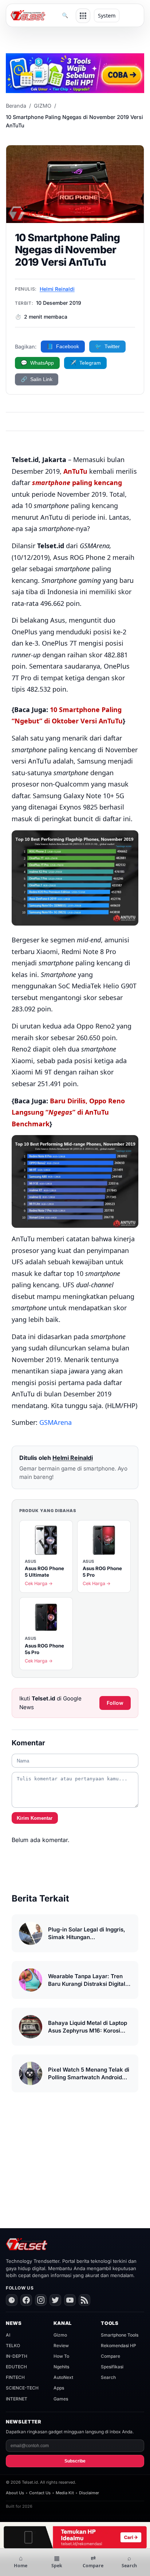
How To (61, 2356)
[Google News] (12, 2300)
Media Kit (65, 2493)
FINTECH (15, 2377)
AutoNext (63, 2377)
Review (61, 2346)
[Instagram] (41, 2300)
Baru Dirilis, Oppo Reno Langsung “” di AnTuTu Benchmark (68, 1112)
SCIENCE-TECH (22, 2388)
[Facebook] (26, 2300)
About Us (15, 2493)
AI (8, 2335)
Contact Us (40, 2493)
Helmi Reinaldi (57, 289)
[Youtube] (70, 2300)
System (107, 16)
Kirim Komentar (35, 1818)
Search (108, 2377)
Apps (59, 2388)
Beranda (16, 106)
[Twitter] (55, 2300)
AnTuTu (75, 471)
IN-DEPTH (17, 2356)
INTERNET (17, 2399)
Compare (110, 2356)
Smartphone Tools (120, 2335)
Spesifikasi (112, 2367)
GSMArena (56, 1422)
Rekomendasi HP (119, 2346)
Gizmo (60, 2335)
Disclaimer (89, 2493)
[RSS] (84, 2300)
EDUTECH (16, 2367)
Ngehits (61, 2367)
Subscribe (75, 2461)
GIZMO (43, 106)
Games (61, 2399)
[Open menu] (83, 16)
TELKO (13, 2346)
